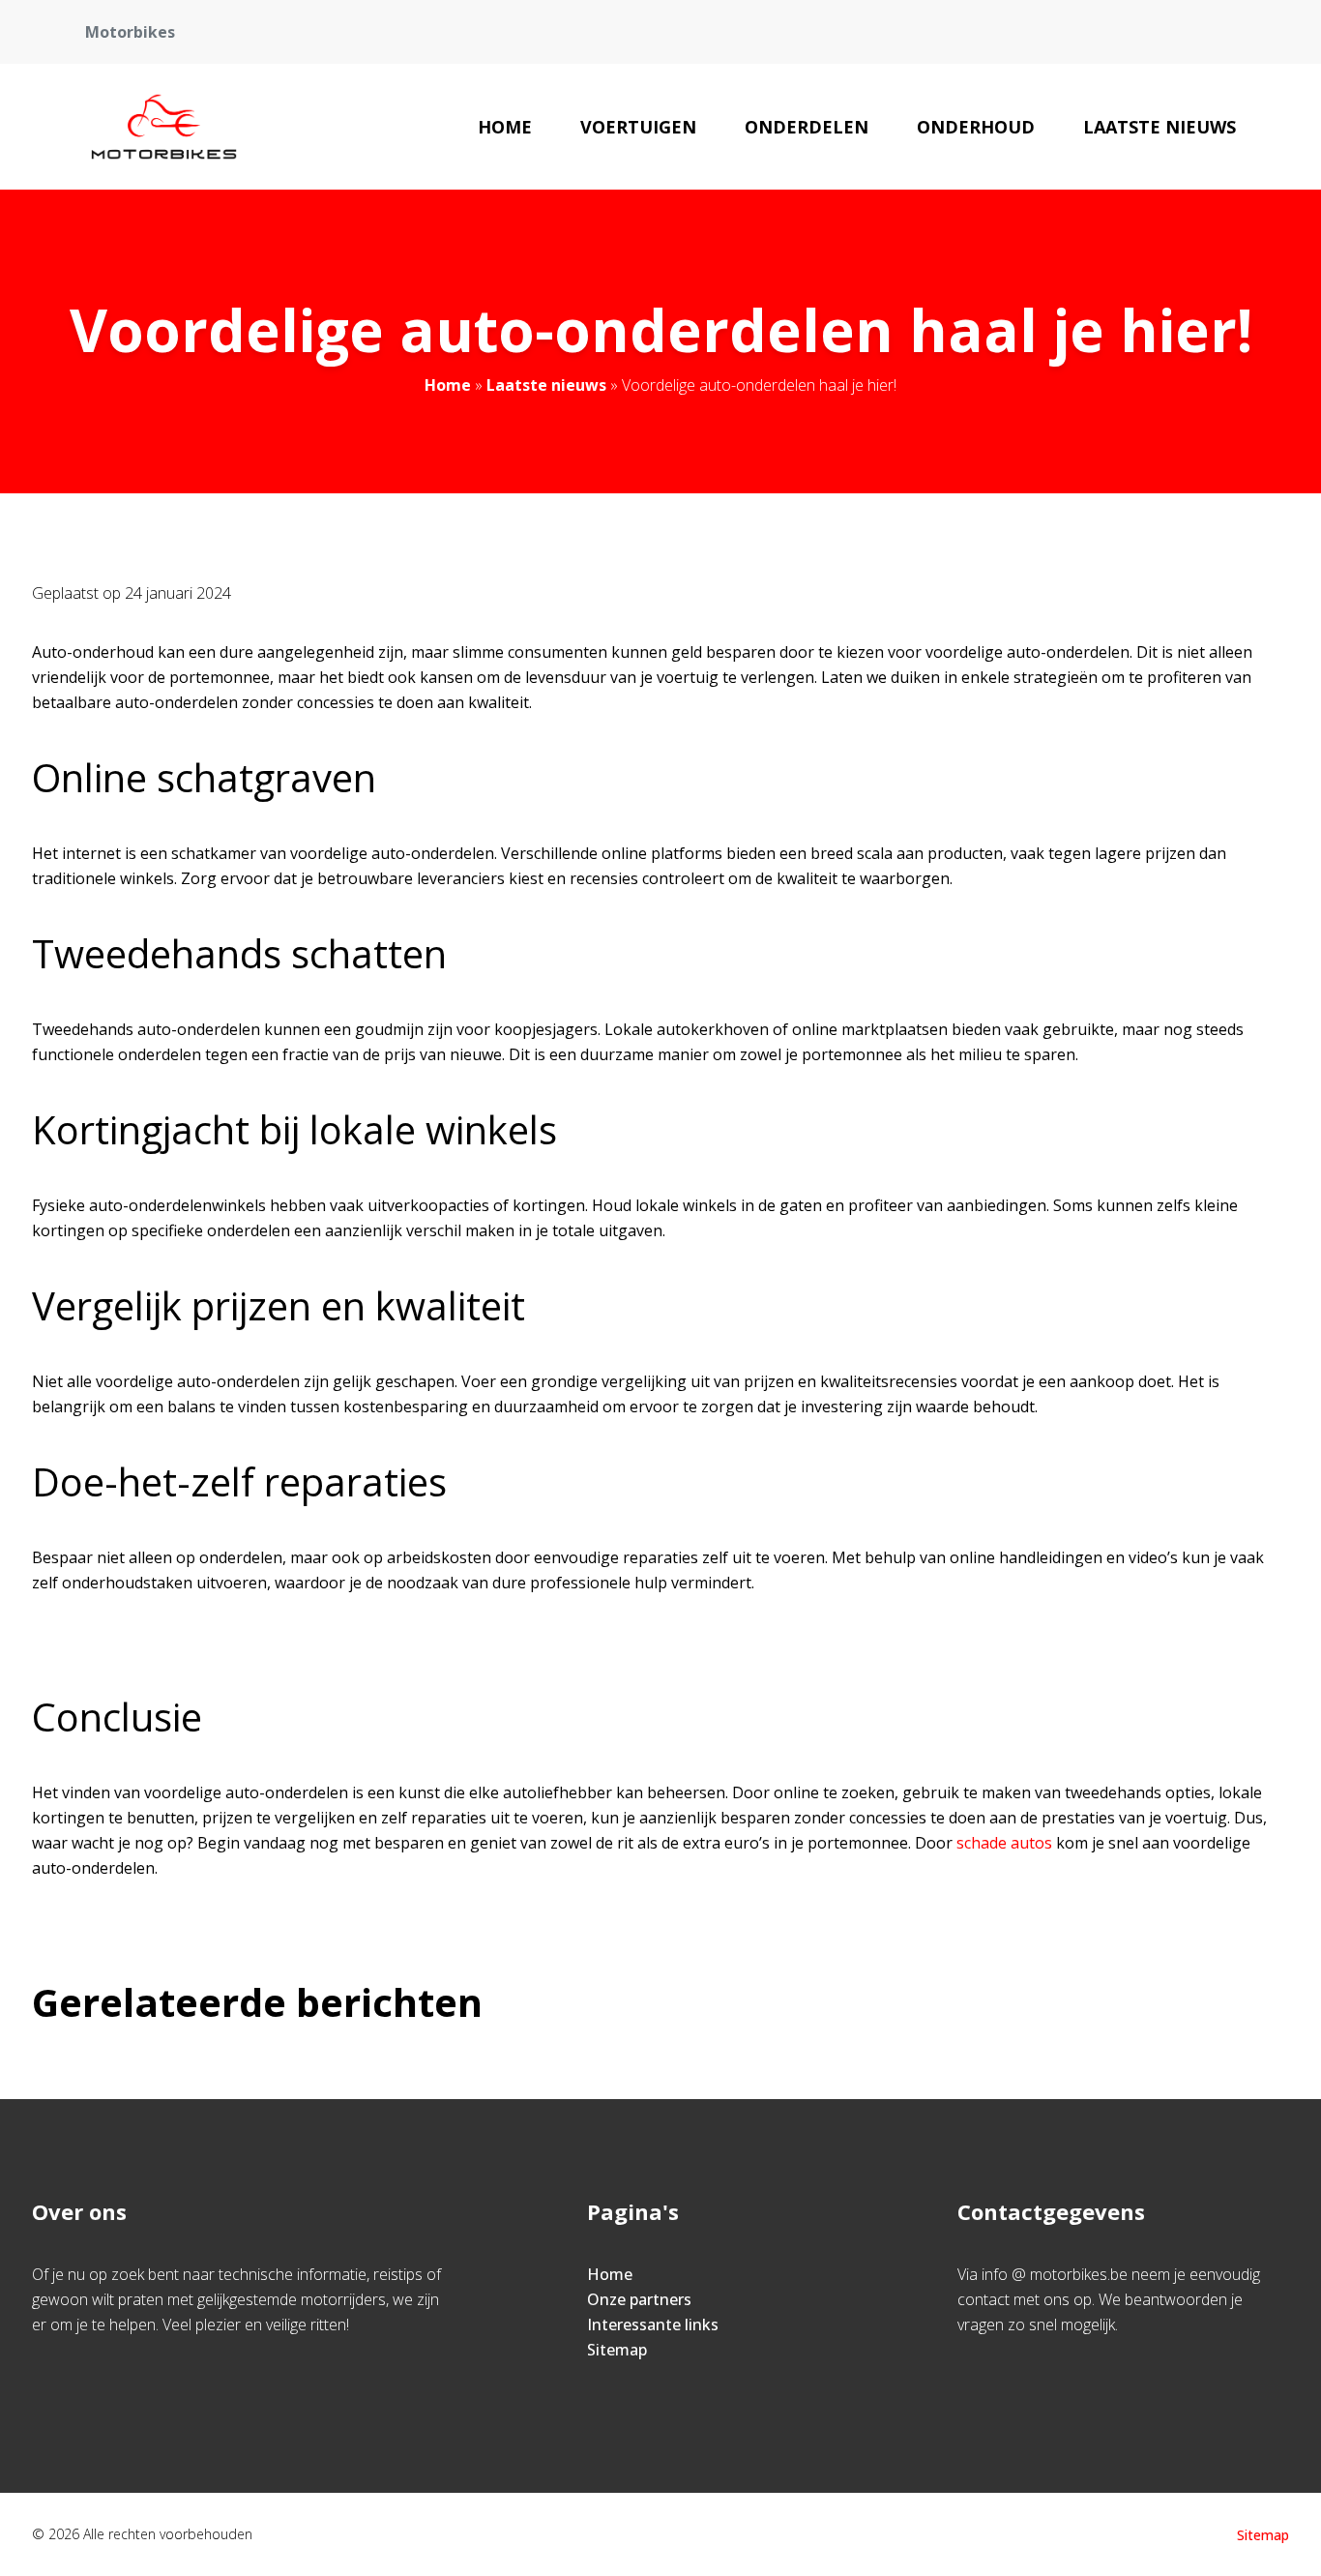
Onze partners (639, 2299)
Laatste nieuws (1160, 127)
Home (505, 127)
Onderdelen (807, 127)
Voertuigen (638, 127)
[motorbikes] (164, 127)
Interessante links (653, 2324)
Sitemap (617, 2350)
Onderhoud (976, 127)
